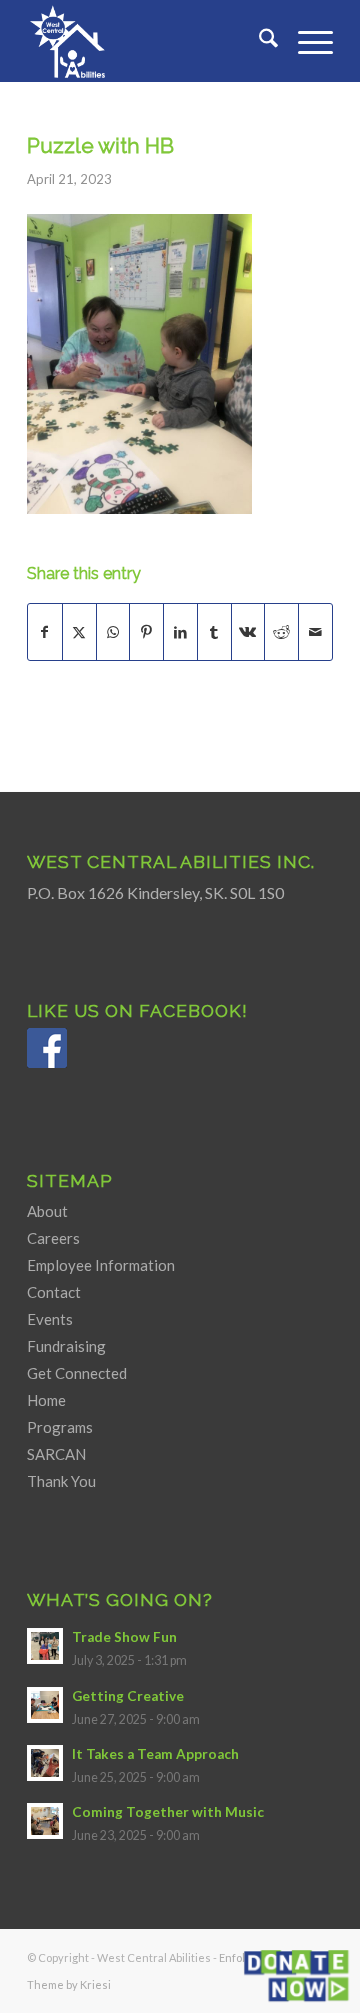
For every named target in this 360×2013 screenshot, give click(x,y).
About (47, 1211)
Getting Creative (128, 1696)
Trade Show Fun (124, 1637)
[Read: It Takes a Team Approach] (45, 1763)
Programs (60, 1427)
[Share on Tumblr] (214, 632)
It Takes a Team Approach (155, 1754)
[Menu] (305, 41)
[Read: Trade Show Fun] (45, 1646)
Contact (54, 1292)
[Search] (258, 41)
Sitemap (70, 1180)
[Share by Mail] (315, 632)
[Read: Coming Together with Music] (45, 1821)
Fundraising (66, 1346)
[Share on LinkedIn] (180, 632)
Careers (53, 1238)
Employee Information (101, 1265)
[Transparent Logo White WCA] (149, 41)
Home (46, 1400)
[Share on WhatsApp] (113, 632)
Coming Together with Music (168, 1812)
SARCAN (56, 1454)
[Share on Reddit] (281, 632)
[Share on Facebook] (45, 632)
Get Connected (77, 1373)
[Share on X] (79, 632)
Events (50, 1319)
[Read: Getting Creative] (45, 1705)
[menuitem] (258, 41)
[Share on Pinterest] (146, 632)
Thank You (61, 1481)
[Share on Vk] (248, 632)
